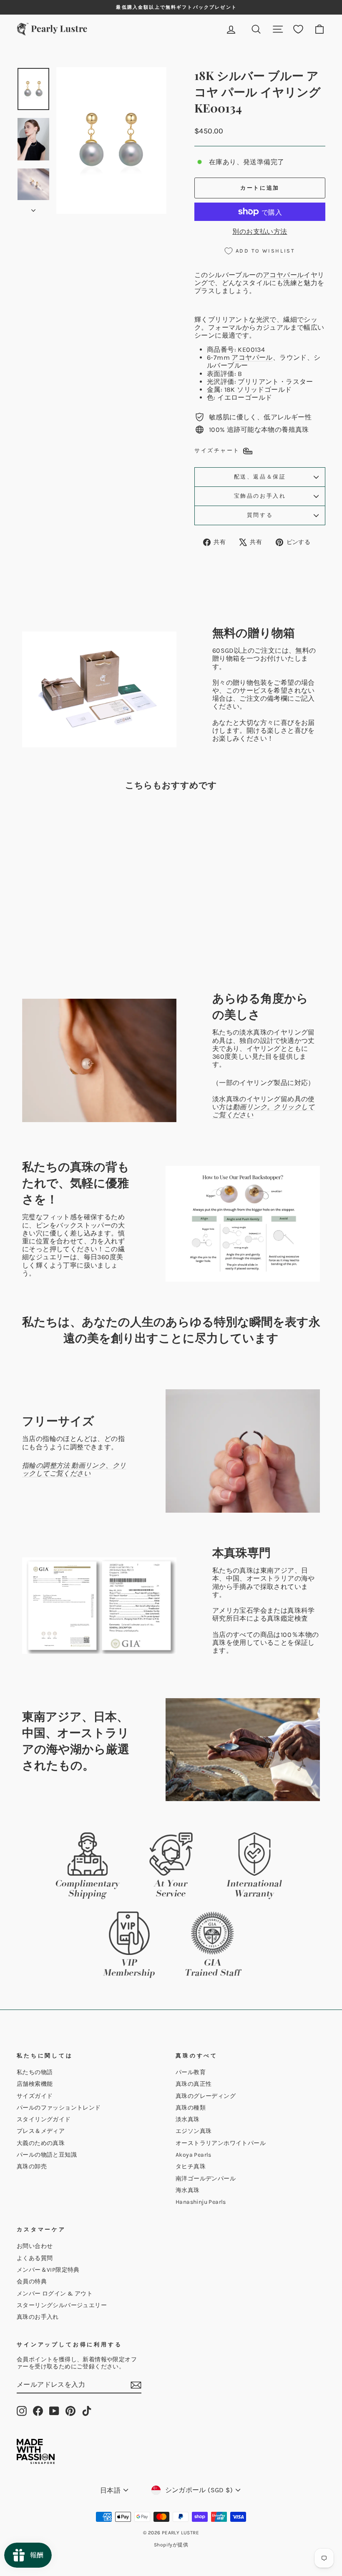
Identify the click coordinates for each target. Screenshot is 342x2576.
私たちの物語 (35, 2072)
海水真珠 (188, 2190)
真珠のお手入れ (38, 2317)
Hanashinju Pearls (201, 2202)
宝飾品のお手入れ (260, 496)
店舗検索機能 (35, 2084)
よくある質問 (35, 2258)
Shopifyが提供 (171, 2545)
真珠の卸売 (32, 2166)
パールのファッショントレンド (59, 2108)
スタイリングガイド (44, 2119)
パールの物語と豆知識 (47, 2155)
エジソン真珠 (194, 2131)
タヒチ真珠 (191, 2166)
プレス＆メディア (41, 2131)
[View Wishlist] (298, 29)
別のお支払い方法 (260, 232)
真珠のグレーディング (206, 2096)
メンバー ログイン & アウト (55, 2294)
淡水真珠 (188, 2119)
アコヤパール (283, 275)
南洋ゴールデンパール (206, 2179)
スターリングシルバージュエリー (62, 2305)
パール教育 (191, 2072)
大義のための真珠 (41, 2143)
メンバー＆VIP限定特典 (48, 2270)
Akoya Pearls (194, 2155)
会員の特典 (32, 2282)
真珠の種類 (191, 2108)
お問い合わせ (35, 2246)
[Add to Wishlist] (78, 820)
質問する (260, 515)
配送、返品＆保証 (260, 477)
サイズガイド (35, 2096)
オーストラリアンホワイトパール (221, 2143)
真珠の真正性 (194, 2084)
